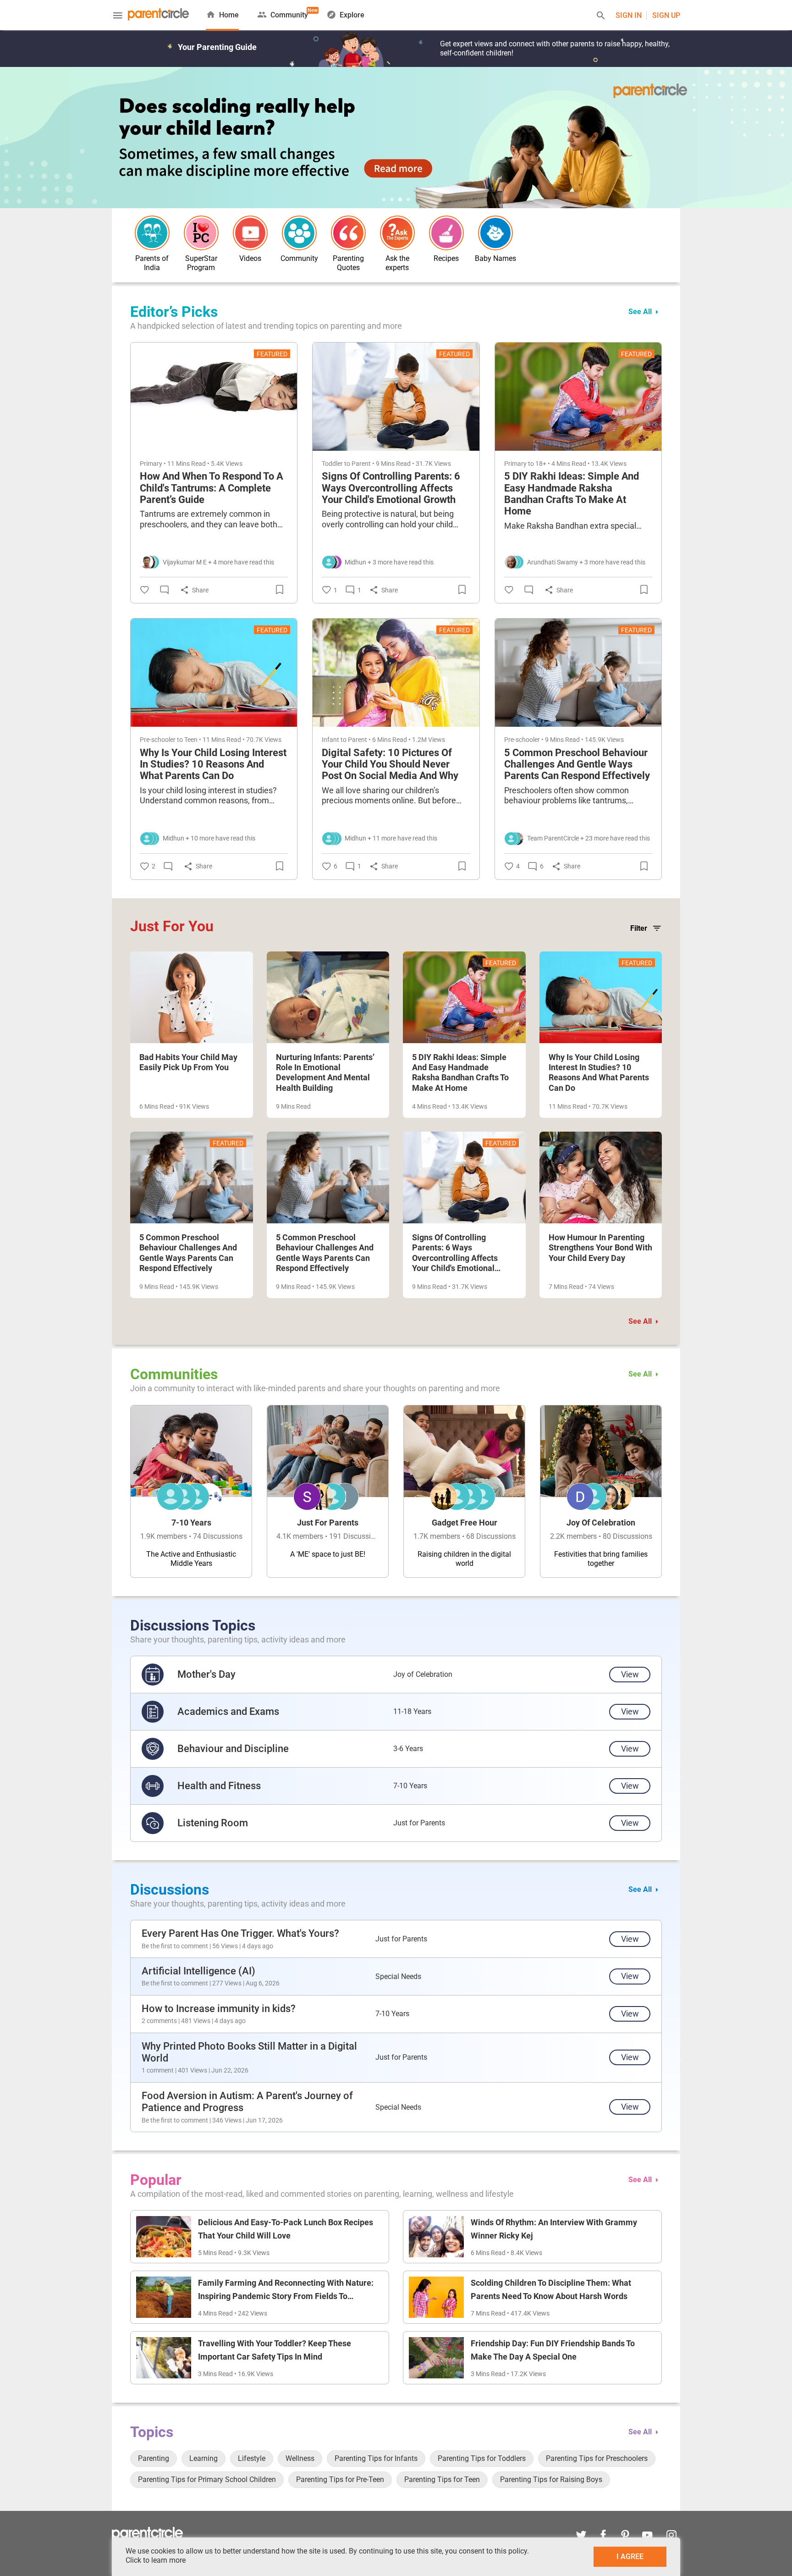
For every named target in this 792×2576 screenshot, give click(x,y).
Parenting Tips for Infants (376, 2458)
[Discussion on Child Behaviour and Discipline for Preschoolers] (153, 1749)
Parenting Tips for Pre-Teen (340, 2479)
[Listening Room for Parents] (153, 1823)
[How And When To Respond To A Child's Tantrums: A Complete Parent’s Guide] (214, 397)
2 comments (159, 2021)
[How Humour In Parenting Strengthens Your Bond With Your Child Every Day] (601, 1177)
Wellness (300, 2458)
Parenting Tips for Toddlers (482, 2458)
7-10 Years (410, 1786)
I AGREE (630, 2557)
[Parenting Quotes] (348, 233)
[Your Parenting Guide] (158, 15)
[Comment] (166, 590)
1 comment (158, 2070)
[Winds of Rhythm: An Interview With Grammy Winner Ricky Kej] (436, 2237)
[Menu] (118, 17)
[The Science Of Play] (396, 137)
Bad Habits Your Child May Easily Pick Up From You (188, 1062)
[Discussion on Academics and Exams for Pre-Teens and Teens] (153, 1712)
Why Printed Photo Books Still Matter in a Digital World (249, 2052)
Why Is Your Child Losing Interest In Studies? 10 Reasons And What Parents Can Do (213, 764)
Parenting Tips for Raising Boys (551, 2479)
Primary (151, 464)
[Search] (601, 17)
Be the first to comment (175, 1946)
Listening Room (213, 1823)
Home (229, 15)
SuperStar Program (201, 263)
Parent (361, 464)
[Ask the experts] (397, 233)
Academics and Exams (228, 1711)
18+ (541, 464)
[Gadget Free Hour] (464, 1491)
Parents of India (152, 263)
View (630, 1674)
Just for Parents (419, 1823)
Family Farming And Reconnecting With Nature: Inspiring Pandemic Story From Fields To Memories (286, 2296)
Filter (639, 928)
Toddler (332, 464)
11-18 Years (412, 1711)
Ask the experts (397, 263)
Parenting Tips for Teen (442, 2479)
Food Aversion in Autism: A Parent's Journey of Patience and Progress (247, 2102)
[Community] (299, 233)
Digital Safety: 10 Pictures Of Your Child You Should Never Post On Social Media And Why (390, 764)
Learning (203, 2458)
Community (289, 13)
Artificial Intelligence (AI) (198, 1971)
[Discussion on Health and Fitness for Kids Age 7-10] (153, 1786)
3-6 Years (408, 1749)
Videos (250, 258)
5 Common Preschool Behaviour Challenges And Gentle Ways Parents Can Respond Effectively (577, 764)
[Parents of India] (152, 233)
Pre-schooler (158, 740)
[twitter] (581, 2536)
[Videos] (250, 233)
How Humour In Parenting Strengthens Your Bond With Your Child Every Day (600, 1248)
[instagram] (669, 2536)
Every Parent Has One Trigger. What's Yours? (240, 1933)
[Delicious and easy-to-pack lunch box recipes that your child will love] (164, 2237)
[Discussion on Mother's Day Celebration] (153, 1675)
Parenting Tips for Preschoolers (597, 2458)
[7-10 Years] (191, 1491)
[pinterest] (625, 2536)
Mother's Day (206, 1674)
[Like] (146, 590)
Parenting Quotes (348, 263)
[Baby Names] (495, 233)
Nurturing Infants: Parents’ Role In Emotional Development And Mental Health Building (325, 1072)
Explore (352, 15)
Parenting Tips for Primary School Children (207, 2479)
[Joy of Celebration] (601, 1491)
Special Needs (398, 1976)
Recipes (446, 258)
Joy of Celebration (423, 1674)
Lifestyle (252, 2458)
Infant (330, 740)
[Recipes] (446, 233)
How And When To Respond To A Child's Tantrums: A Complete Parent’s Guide (212, 488)
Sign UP (666, 15)
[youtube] (647, 2536)
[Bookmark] (281, 590)
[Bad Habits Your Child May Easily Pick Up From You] (192, 997)
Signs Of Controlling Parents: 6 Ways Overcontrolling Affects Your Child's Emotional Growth (391, 488)
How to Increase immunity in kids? (219, 2009)
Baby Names (495, 258)
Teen (191, 740)
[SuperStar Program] (201, 233)
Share (200, 590)
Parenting (154, 2458)
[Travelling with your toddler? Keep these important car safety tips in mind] (164, 2358)
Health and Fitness (219, 1786)
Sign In (629, 15)
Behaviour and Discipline (233, 1749)
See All (640, 312)
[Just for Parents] (328, 1491)
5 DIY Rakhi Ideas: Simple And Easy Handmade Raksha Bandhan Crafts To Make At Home (572, 494)
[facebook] (603, 2536)
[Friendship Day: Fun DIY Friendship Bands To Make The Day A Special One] (436, 2358)
